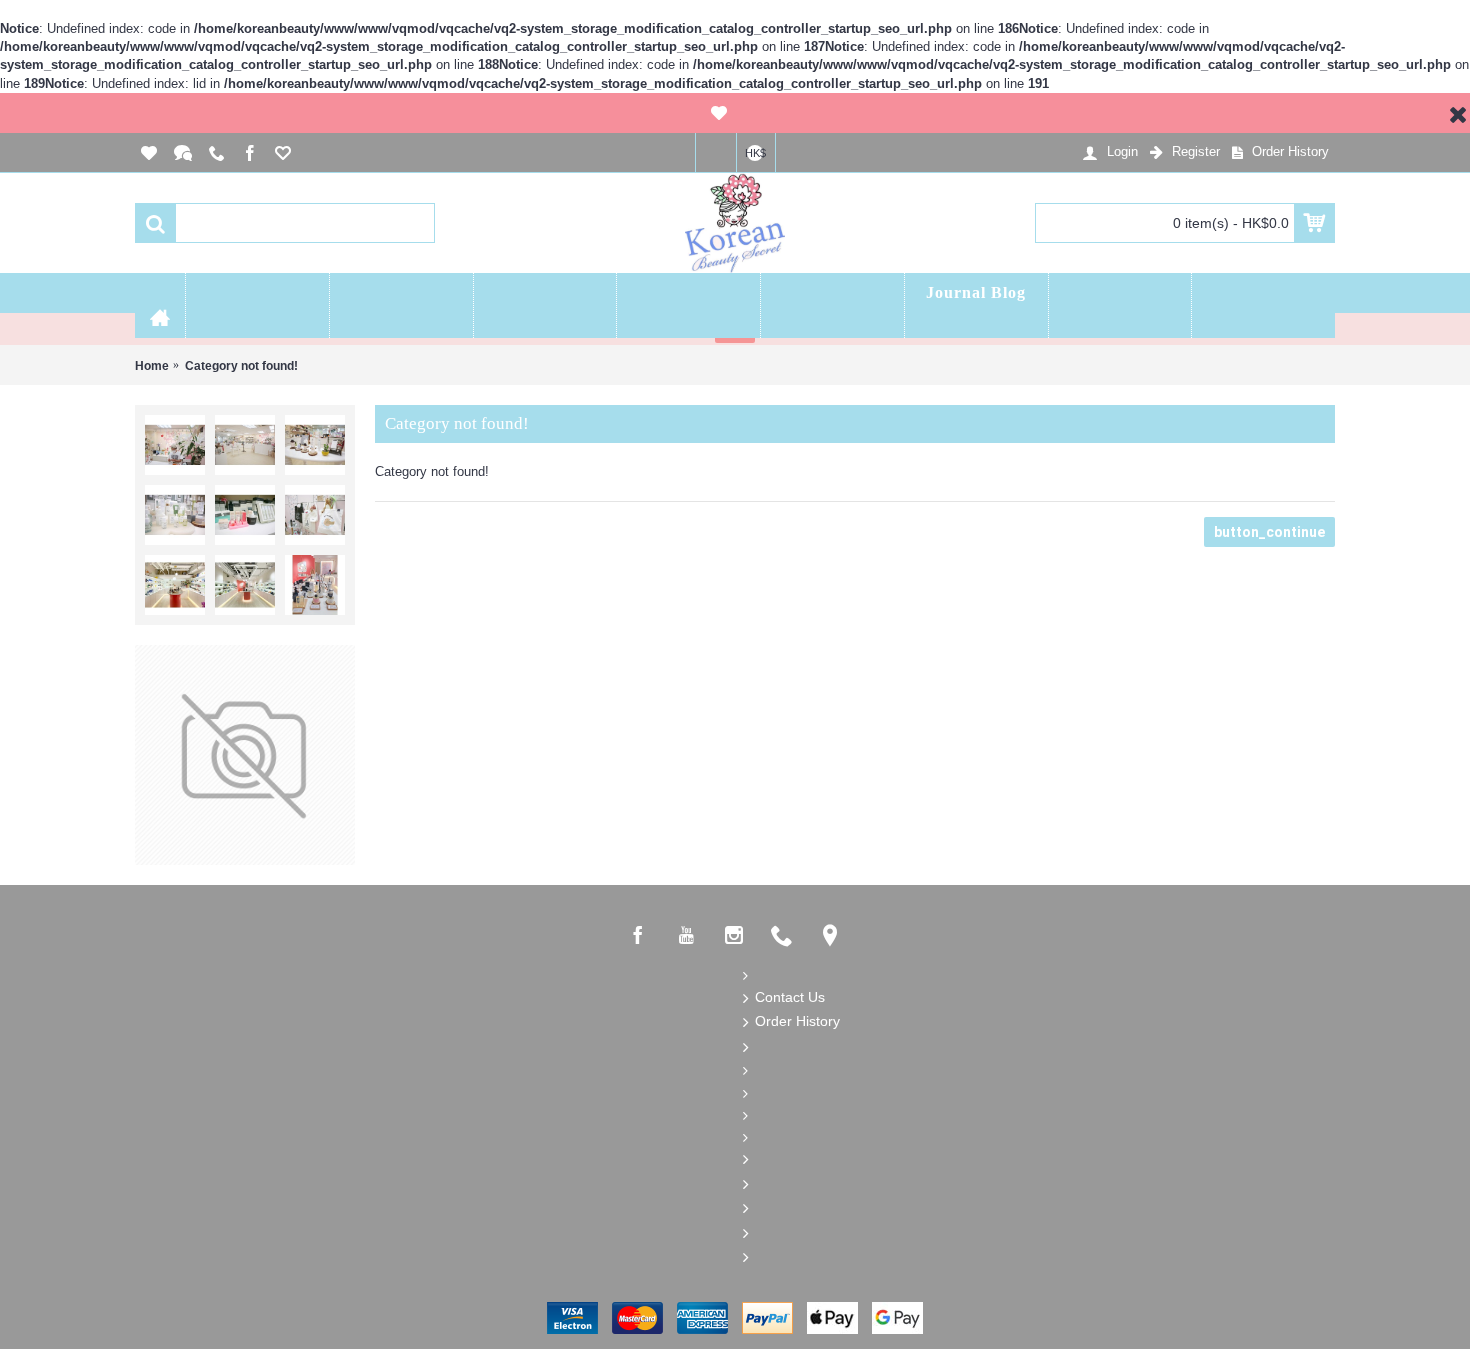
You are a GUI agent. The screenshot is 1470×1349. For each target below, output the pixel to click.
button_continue (1269, 532)
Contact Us (790, 997)
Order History (797, 1021)
